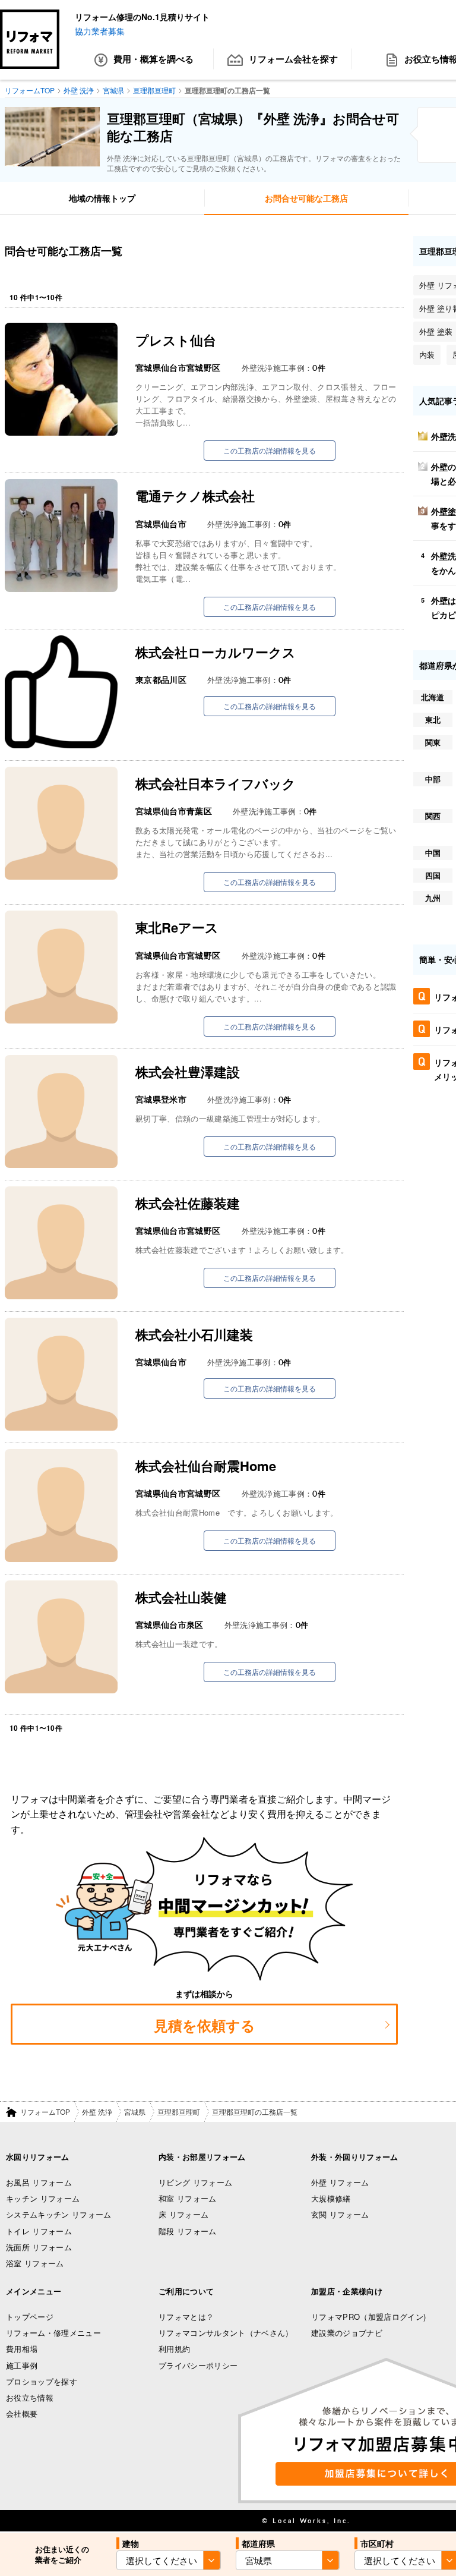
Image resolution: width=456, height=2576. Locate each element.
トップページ (30, 2317)
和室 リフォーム (188, 2198)
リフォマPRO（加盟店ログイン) (368, 2317)
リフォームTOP (45, 2111)
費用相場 (22, 2349)
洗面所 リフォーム (39, 2247)
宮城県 (135, 2111)
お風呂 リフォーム (39, 2182)
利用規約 (174, 2349)
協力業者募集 (100, 31)
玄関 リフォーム (340, 2214)
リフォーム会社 (293, 59)
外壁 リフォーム (340, 2182)
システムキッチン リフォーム (59, 2214)
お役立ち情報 (30, 2397)
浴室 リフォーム (35, 2263)
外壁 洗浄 (97, 2111)
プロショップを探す (42, 2381)
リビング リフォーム (195, 2182)
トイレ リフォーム (39, 2231)
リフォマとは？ (186, 2317)
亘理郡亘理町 (179, 2111)
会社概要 (22, 2413)
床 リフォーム (183, 2214)
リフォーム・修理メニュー (53, 2333)
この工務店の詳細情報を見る (270, 450)
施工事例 (22, 2365)
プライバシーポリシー (198, 2365)
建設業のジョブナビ (347, 2333)
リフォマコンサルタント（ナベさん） (226, 2333)
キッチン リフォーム (43, 2198)
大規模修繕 (331, 2198)
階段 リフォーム (188, 2231)
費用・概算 (153, 59)
